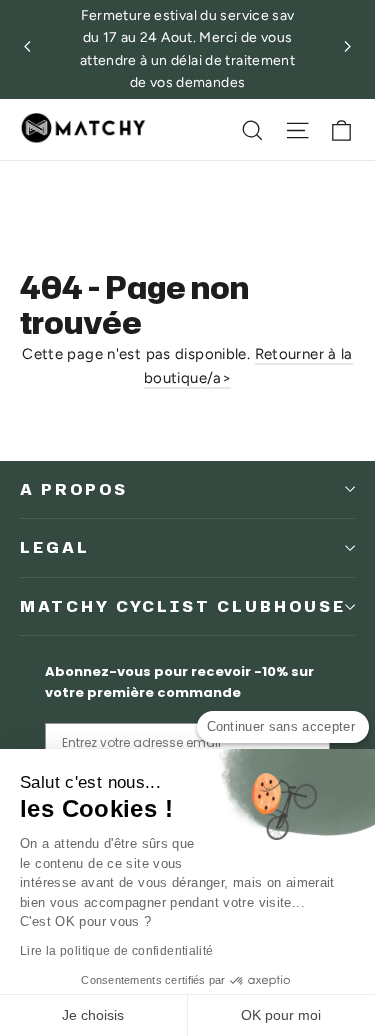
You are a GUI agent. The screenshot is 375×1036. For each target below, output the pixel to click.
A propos (74, 489)
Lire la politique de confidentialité (117, 951)
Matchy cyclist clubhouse (183, 606)
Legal (55, 547)
